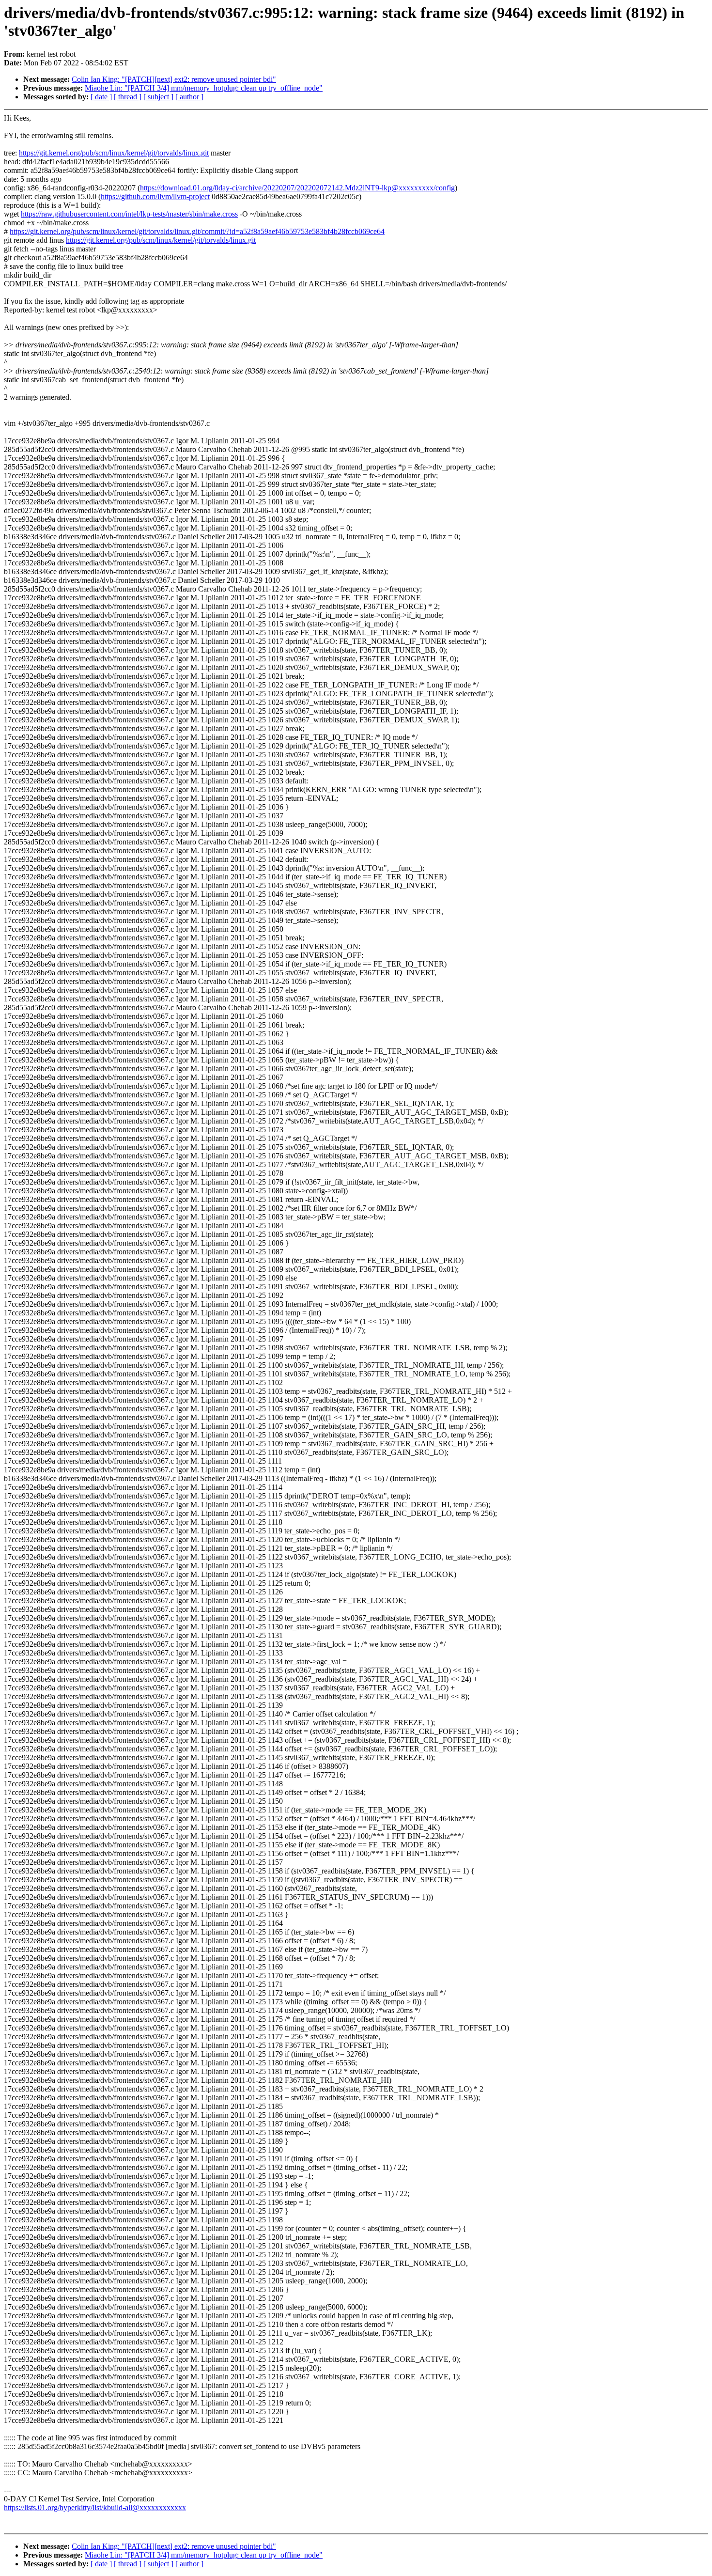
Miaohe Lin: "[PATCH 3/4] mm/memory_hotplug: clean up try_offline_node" (204, 88)
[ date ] (101, 97)
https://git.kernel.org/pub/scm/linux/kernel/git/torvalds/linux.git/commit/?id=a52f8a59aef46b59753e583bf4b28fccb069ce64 (197, 231)
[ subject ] (158, 97)
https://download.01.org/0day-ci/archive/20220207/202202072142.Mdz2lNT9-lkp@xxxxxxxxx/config (297, 188)
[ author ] (189, 97)
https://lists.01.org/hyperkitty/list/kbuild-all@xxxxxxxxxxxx (95, 2507)
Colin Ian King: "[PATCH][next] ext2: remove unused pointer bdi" (174, 79)
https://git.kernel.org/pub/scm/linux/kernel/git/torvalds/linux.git (114, 153)
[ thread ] (128, 97)
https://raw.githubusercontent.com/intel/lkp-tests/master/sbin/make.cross (129, 214)
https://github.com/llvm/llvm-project (155, 196)
